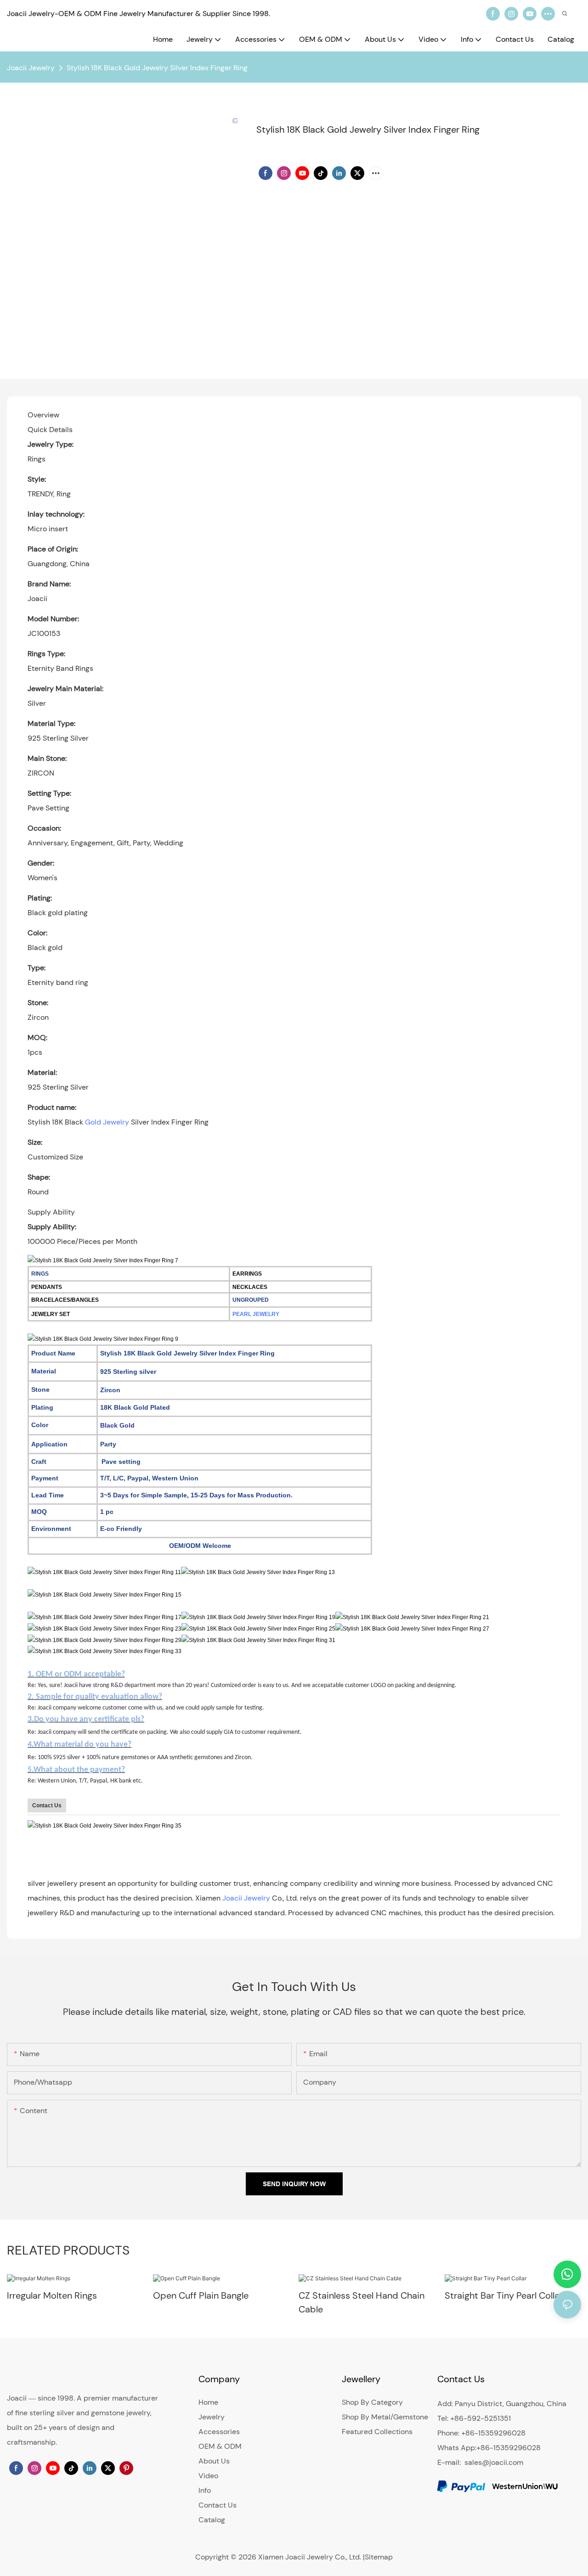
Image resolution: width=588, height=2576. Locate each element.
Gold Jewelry (107, 1122)
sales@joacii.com (494, 2462)
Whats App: (457, 2448)
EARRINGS (247, 1274)
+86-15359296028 (509, 2448)
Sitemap (379, 2557)
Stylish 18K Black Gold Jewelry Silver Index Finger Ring (157, 68)
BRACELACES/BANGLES (65, 1300)
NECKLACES (250, 1287)
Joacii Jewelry (31, 68)
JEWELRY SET (51, 1314)
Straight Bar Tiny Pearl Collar (504, 2295)
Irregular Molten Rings (52, 2295)
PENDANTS (47, 1287)
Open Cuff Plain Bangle (201, 2295)
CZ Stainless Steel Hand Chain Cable (362, 2302)
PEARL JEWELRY (256, 1314)
